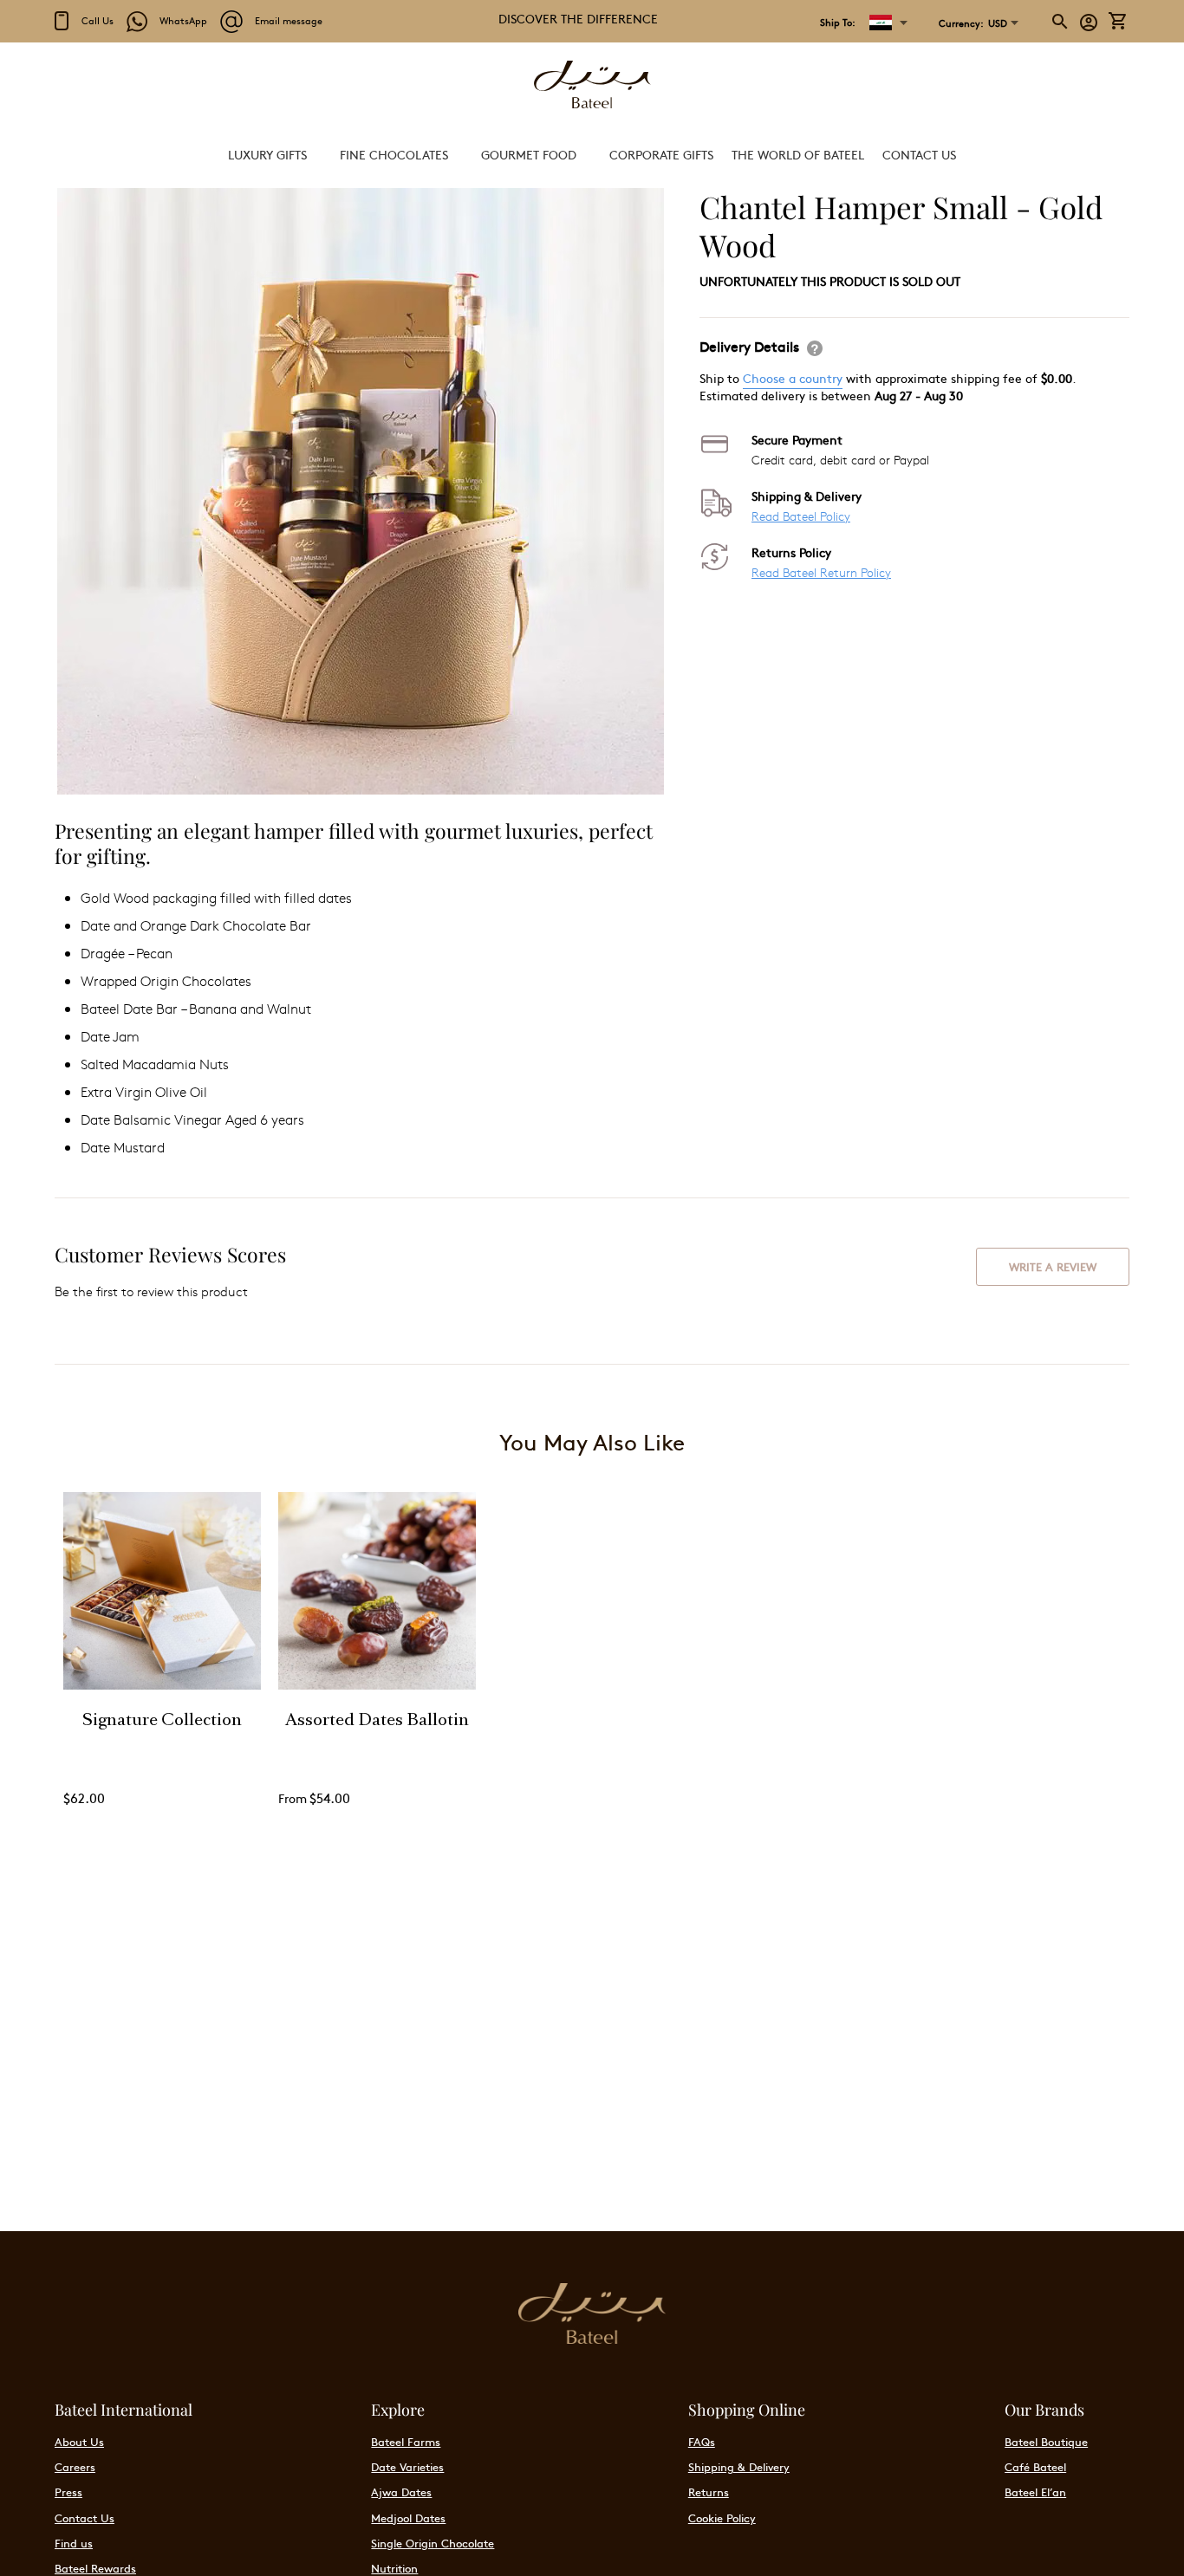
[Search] (1061, 22)
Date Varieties (407, 2467)
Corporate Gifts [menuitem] (661, 154)
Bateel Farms (406, 2442)
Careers (75, 2467)
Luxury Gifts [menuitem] (267, 154)
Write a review (1053, 1267)
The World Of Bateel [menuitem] (798, 154)
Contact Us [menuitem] (919, 154)
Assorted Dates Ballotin (377, 1722)
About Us (79, 2442)
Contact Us (85, 2518)
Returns (709, 2492)
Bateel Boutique (1046, 2442)
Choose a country (793, 378)
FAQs (702, 2442)
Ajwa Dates (401, 2492)
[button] (973, 23)
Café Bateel (1035, 2467)
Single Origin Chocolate (433, 2543)
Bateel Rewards (95, 2568)
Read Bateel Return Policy (821, 572)
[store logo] (592, 86)
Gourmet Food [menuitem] (529, 154)
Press (68, 2492)
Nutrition (394, 2568)
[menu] (592, 155)
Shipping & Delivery (739, 2467)
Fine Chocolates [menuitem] (394, 154)
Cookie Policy (722, 2518)
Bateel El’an (1035, 2492)
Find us (74, 2543)
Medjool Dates (408, 2518)
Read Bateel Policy (801, 516)
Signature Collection (162, 1722)
